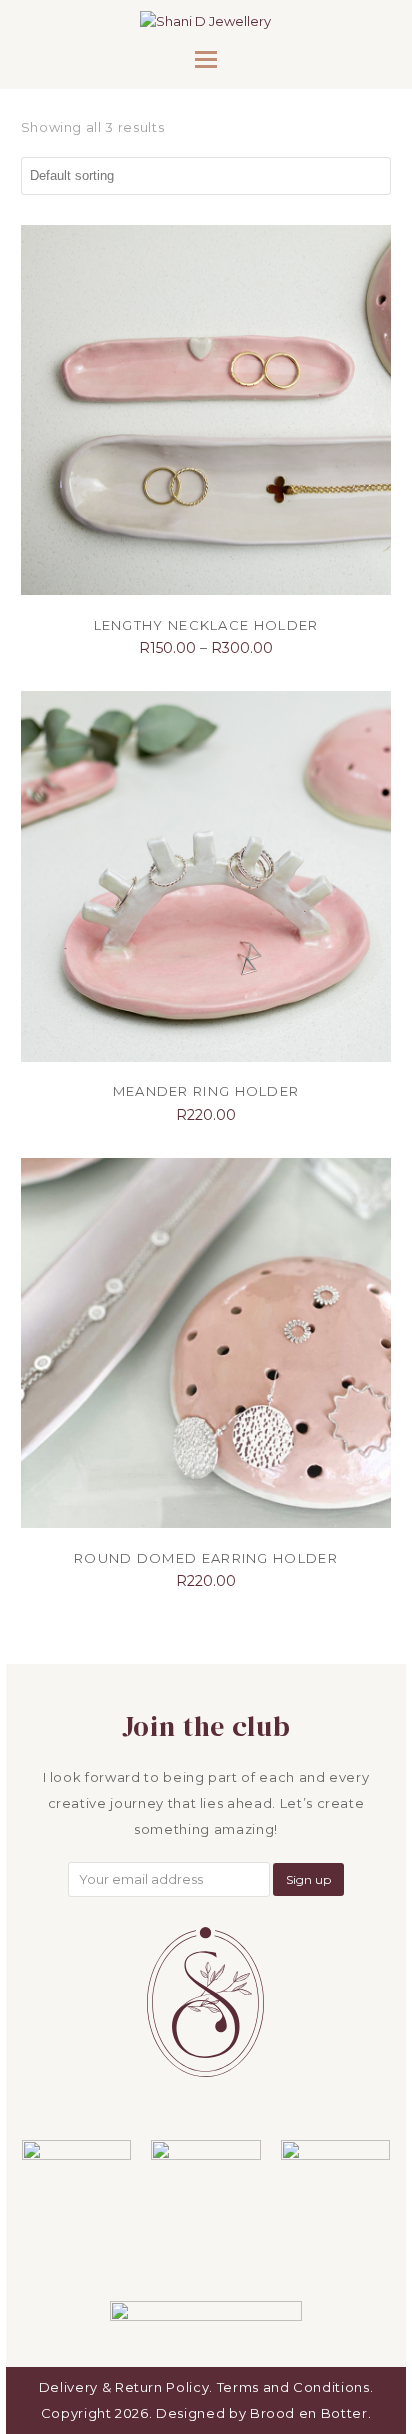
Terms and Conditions (293, 2387)
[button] (206, 60)
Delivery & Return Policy (124, 2387)
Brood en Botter (309, 2413)
